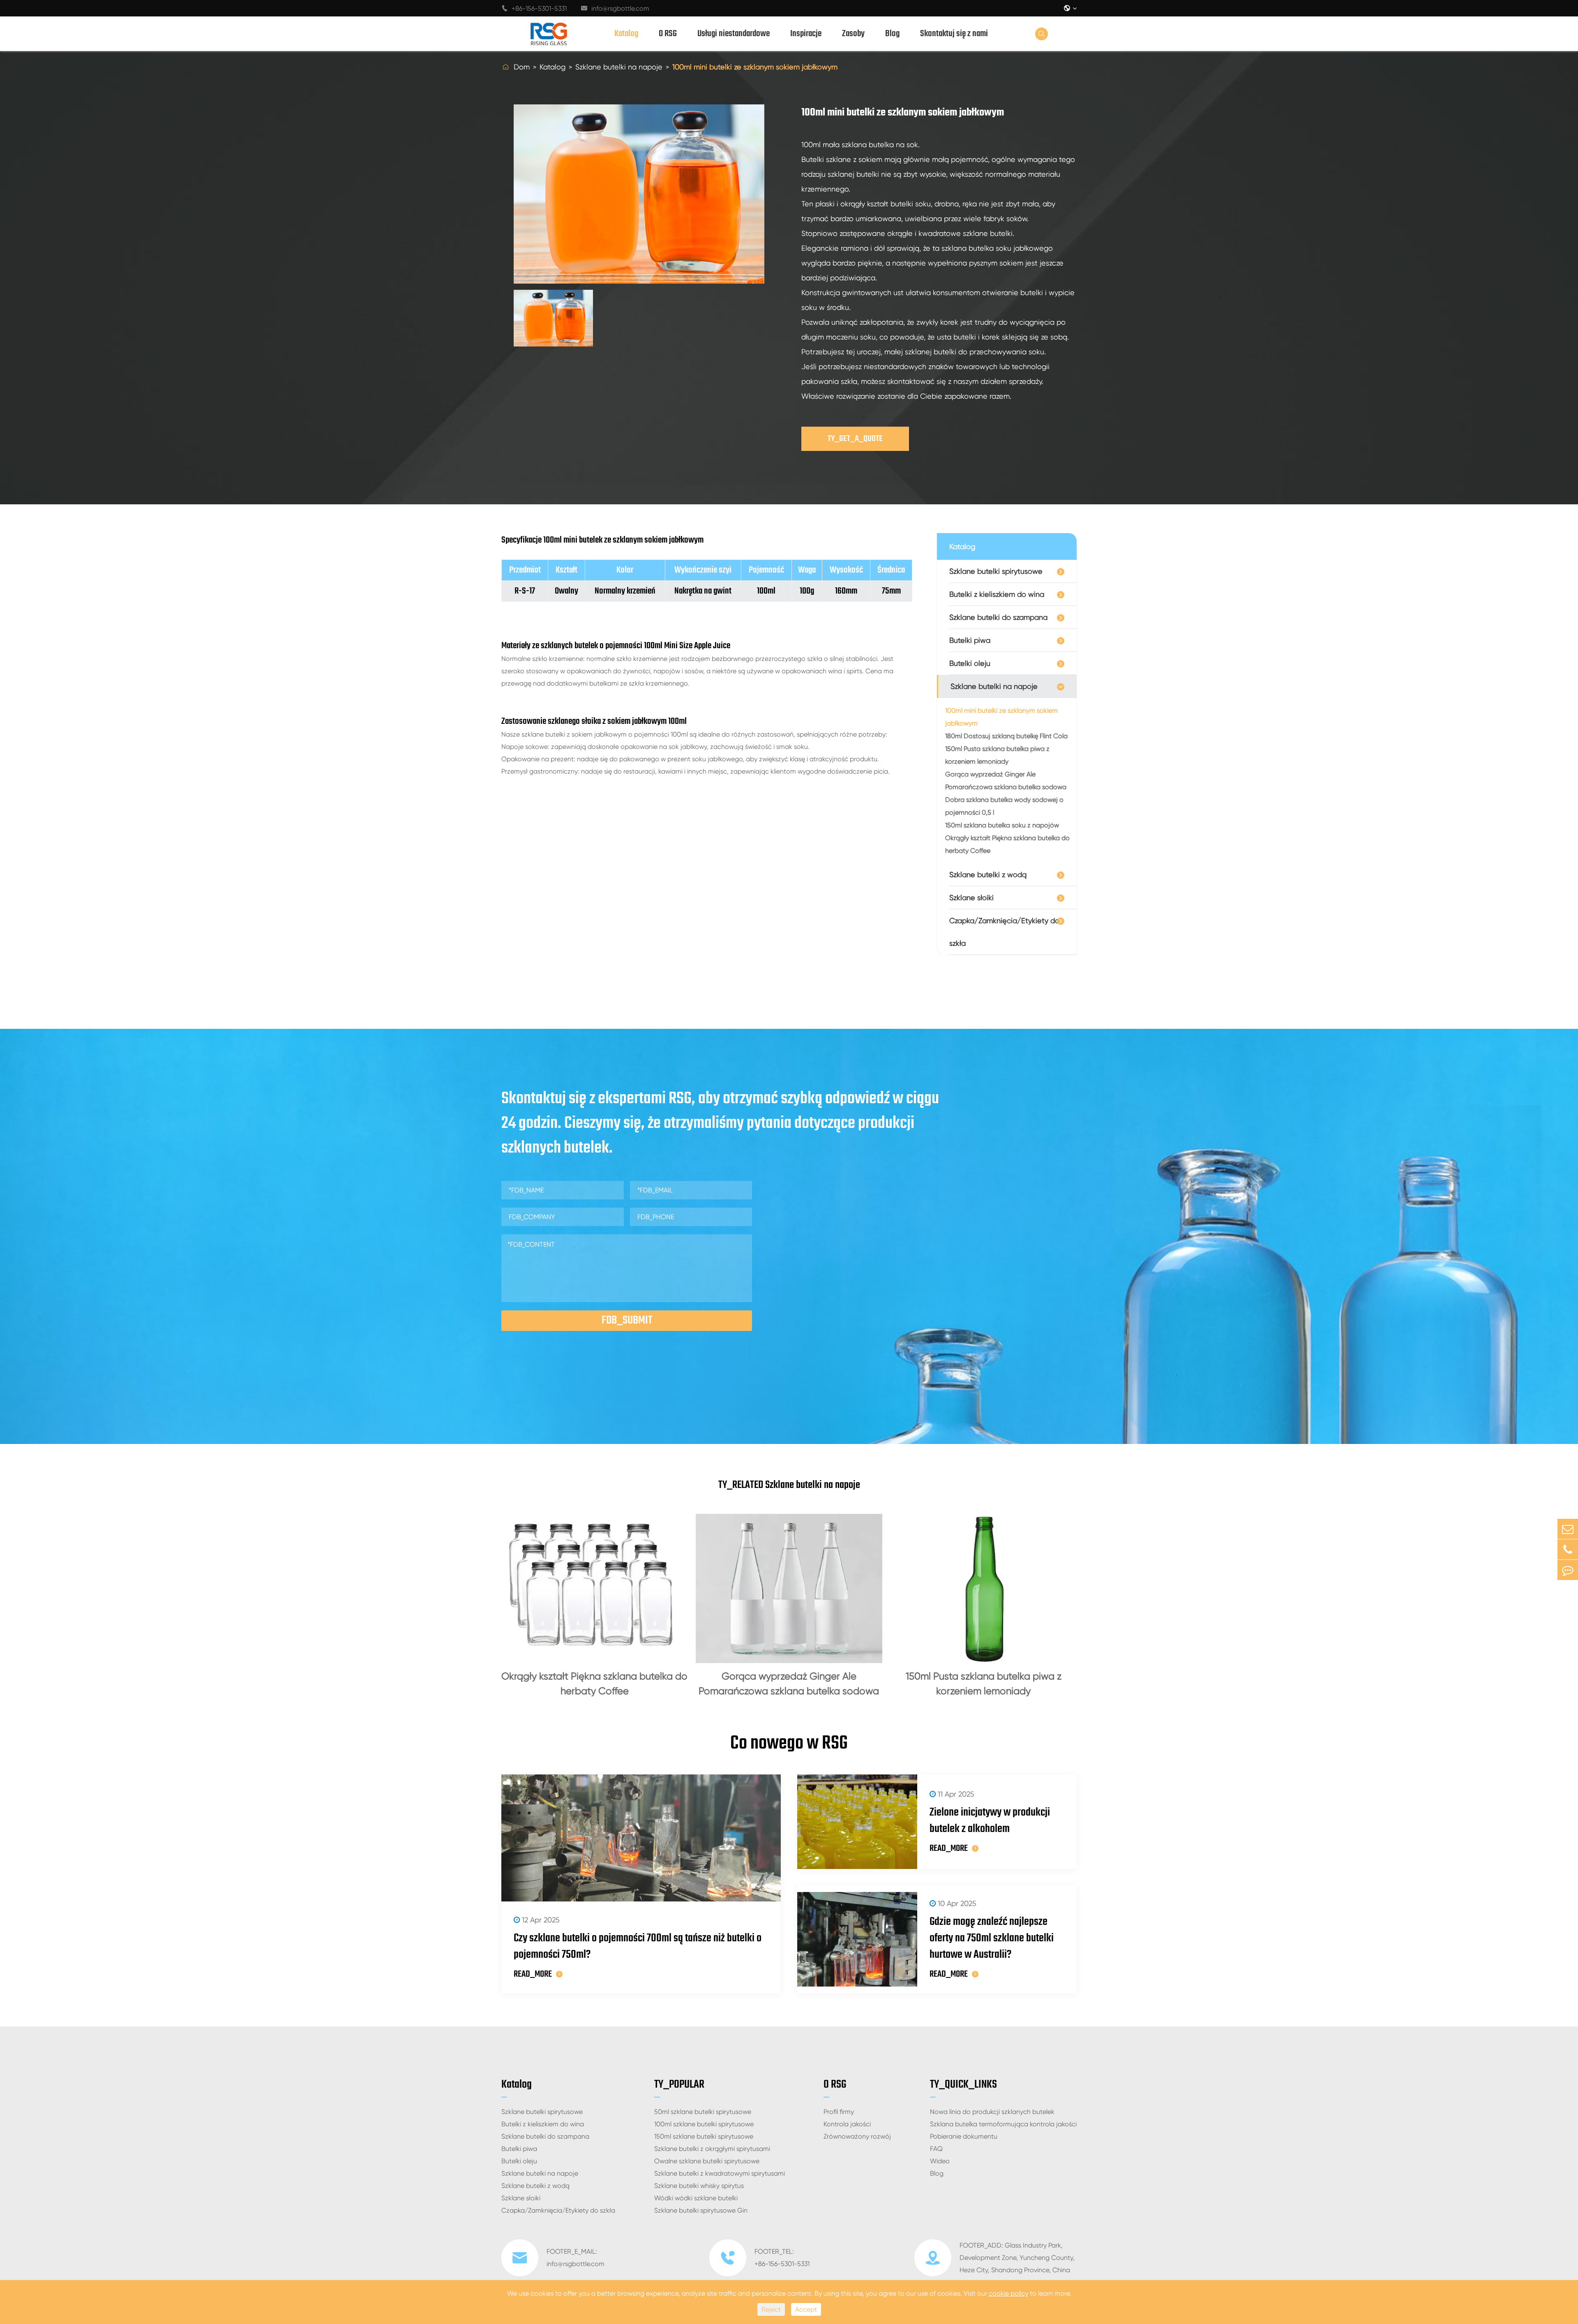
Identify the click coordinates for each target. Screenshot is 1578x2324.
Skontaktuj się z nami (954, 34)
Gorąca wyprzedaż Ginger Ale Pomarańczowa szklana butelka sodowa (1006, 781)
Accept (806, 2309)
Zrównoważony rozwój (857, 2136)
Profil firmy (839, 2112)
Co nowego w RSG (789, 1744)
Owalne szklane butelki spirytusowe (707, 2161)
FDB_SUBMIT (627, 1320)
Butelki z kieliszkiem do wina (997, 594)
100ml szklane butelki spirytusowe (704, 2124)
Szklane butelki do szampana (998, 617)
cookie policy (1008, 2293)
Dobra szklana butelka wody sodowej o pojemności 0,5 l (1004, 806)
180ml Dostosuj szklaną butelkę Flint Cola (1006, 736)
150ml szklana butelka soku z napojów (1002, 825)
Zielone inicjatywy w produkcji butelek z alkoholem (990, 1821)
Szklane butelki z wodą (988, 874)
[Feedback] (1568, 1570)
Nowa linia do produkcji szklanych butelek (992, 2112)
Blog (892, 34)
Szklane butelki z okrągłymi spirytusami (712, 2149)
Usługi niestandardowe (734, 34)
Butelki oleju (970, 663)
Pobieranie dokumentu (964, 2136)
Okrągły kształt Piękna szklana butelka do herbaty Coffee (1007, 844)
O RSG (668, 34)
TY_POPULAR (679, 2085)
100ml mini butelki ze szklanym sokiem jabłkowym (755, 67)
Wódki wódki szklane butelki (696, 2198)
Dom (522, 67)
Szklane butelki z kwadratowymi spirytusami (720, 2173)
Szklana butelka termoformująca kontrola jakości (1003, 2124)
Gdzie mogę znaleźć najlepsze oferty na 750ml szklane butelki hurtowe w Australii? (992, 1938)
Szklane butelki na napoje (619, 67)
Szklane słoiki (971, 897)
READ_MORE (533, 1974)
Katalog (626, 34)
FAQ (936, 2149)
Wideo (940, 2161)
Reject (771, 2309)
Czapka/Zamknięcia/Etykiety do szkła (1004, 932)
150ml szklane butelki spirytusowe (704, 2136)
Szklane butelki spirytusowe (996, 571)
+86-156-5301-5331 (534, 8)
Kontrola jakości (847, 2124)
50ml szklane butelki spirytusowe (703, 2112)
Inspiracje (806, 34)
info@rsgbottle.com (615, 8)
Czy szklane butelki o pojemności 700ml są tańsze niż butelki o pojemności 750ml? (638, 1947)
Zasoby (853, 34)
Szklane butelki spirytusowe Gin (701, 2210)
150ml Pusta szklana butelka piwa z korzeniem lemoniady (997, 755)
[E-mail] (1568, 1529)
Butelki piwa (970, 640)
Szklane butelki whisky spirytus (699, 2186)
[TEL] (1568, 1549)
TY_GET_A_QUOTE (855, 439)
